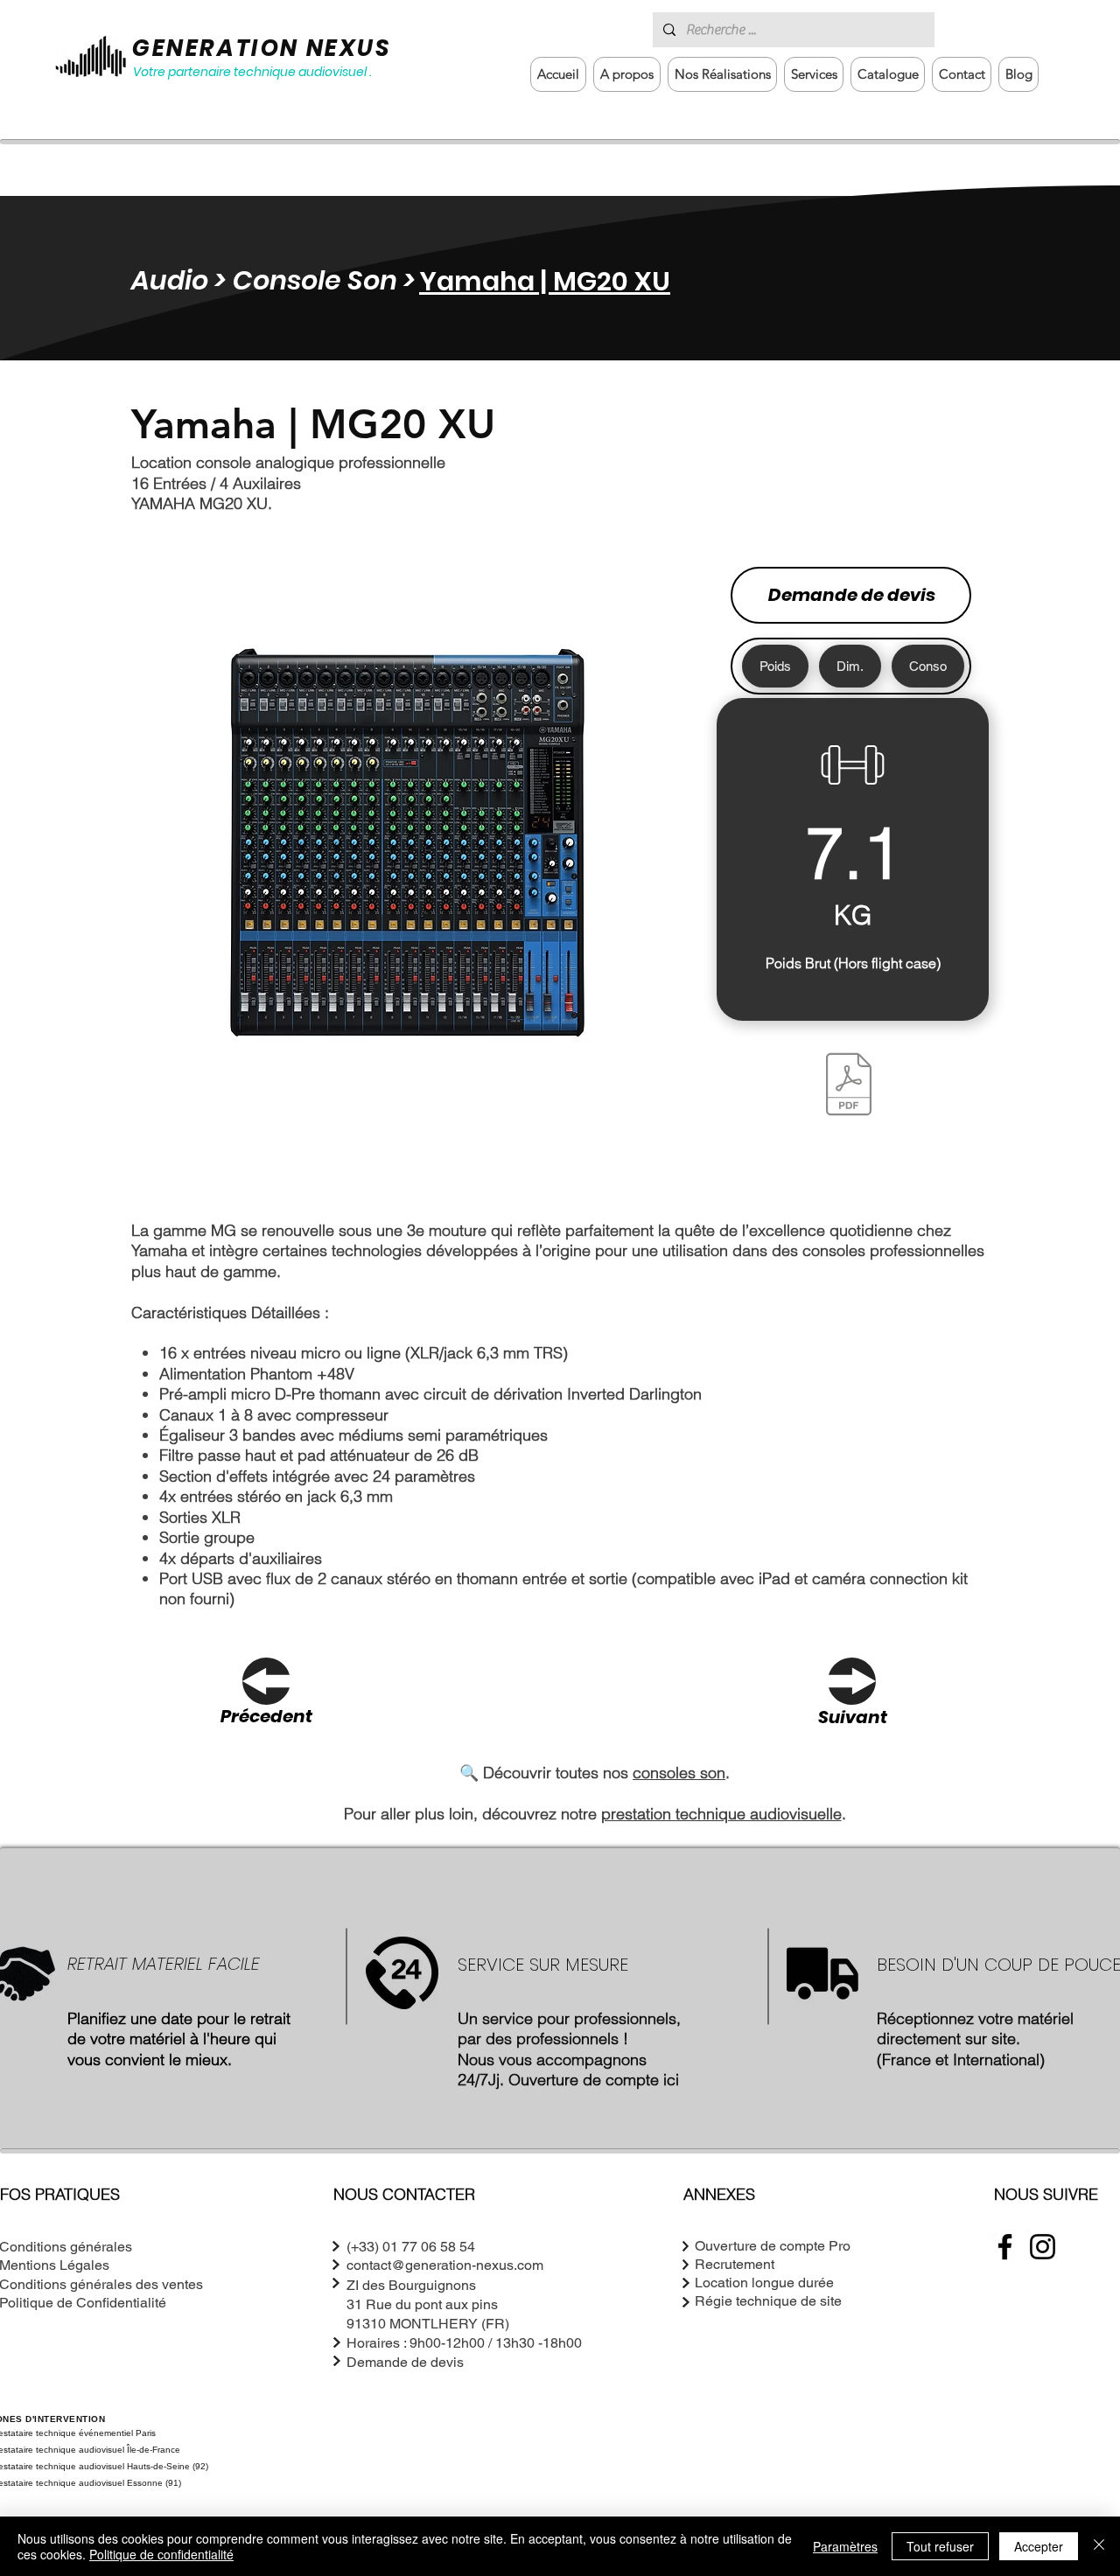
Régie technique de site (768, 2301)
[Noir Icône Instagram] (1043, 2247)
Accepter (1039, 2546)
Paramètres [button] (845, 2546)
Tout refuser (940, 2546)
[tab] (775, 666)
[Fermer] (1099, 2546)
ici (671, 2080)
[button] (814, 74)
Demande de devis (852, 595)
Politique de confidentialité (161, 2554)
